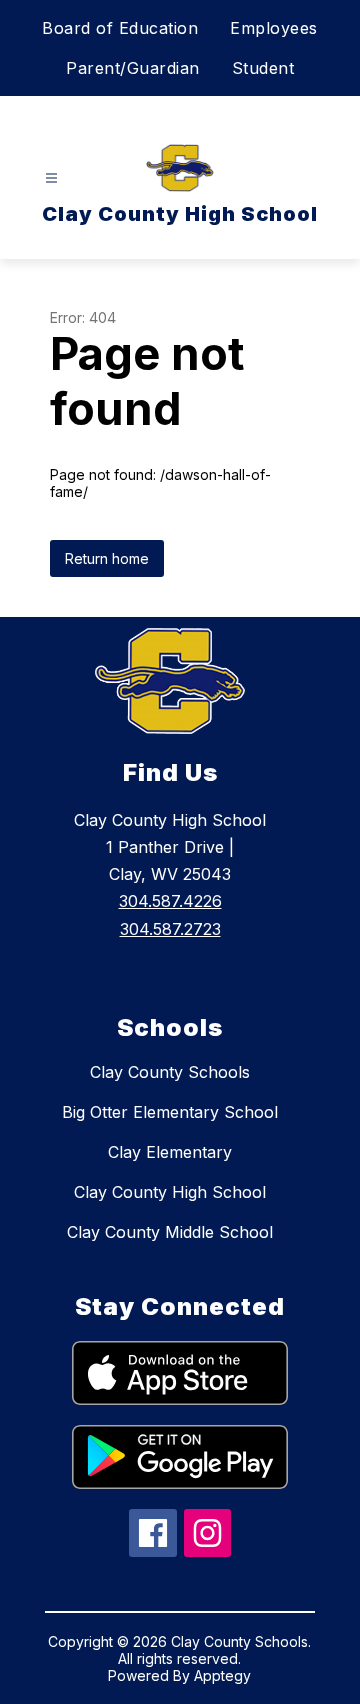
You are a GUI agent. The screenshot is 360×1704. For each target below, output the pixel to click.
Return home (107, 558)
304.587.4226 (170, 901)
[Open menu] (51, 178)
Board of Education (120, 28)
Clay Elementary (170, 1152)
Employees (274, 28)
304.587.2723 (170, 929)
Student (263, 68)
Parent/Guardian (133, 68)
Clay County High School (170, 1192)
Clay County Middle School (170, 1232)
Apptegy (222, 1675)
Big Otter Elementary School (170, 1112)
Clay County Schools (170, 1072)
